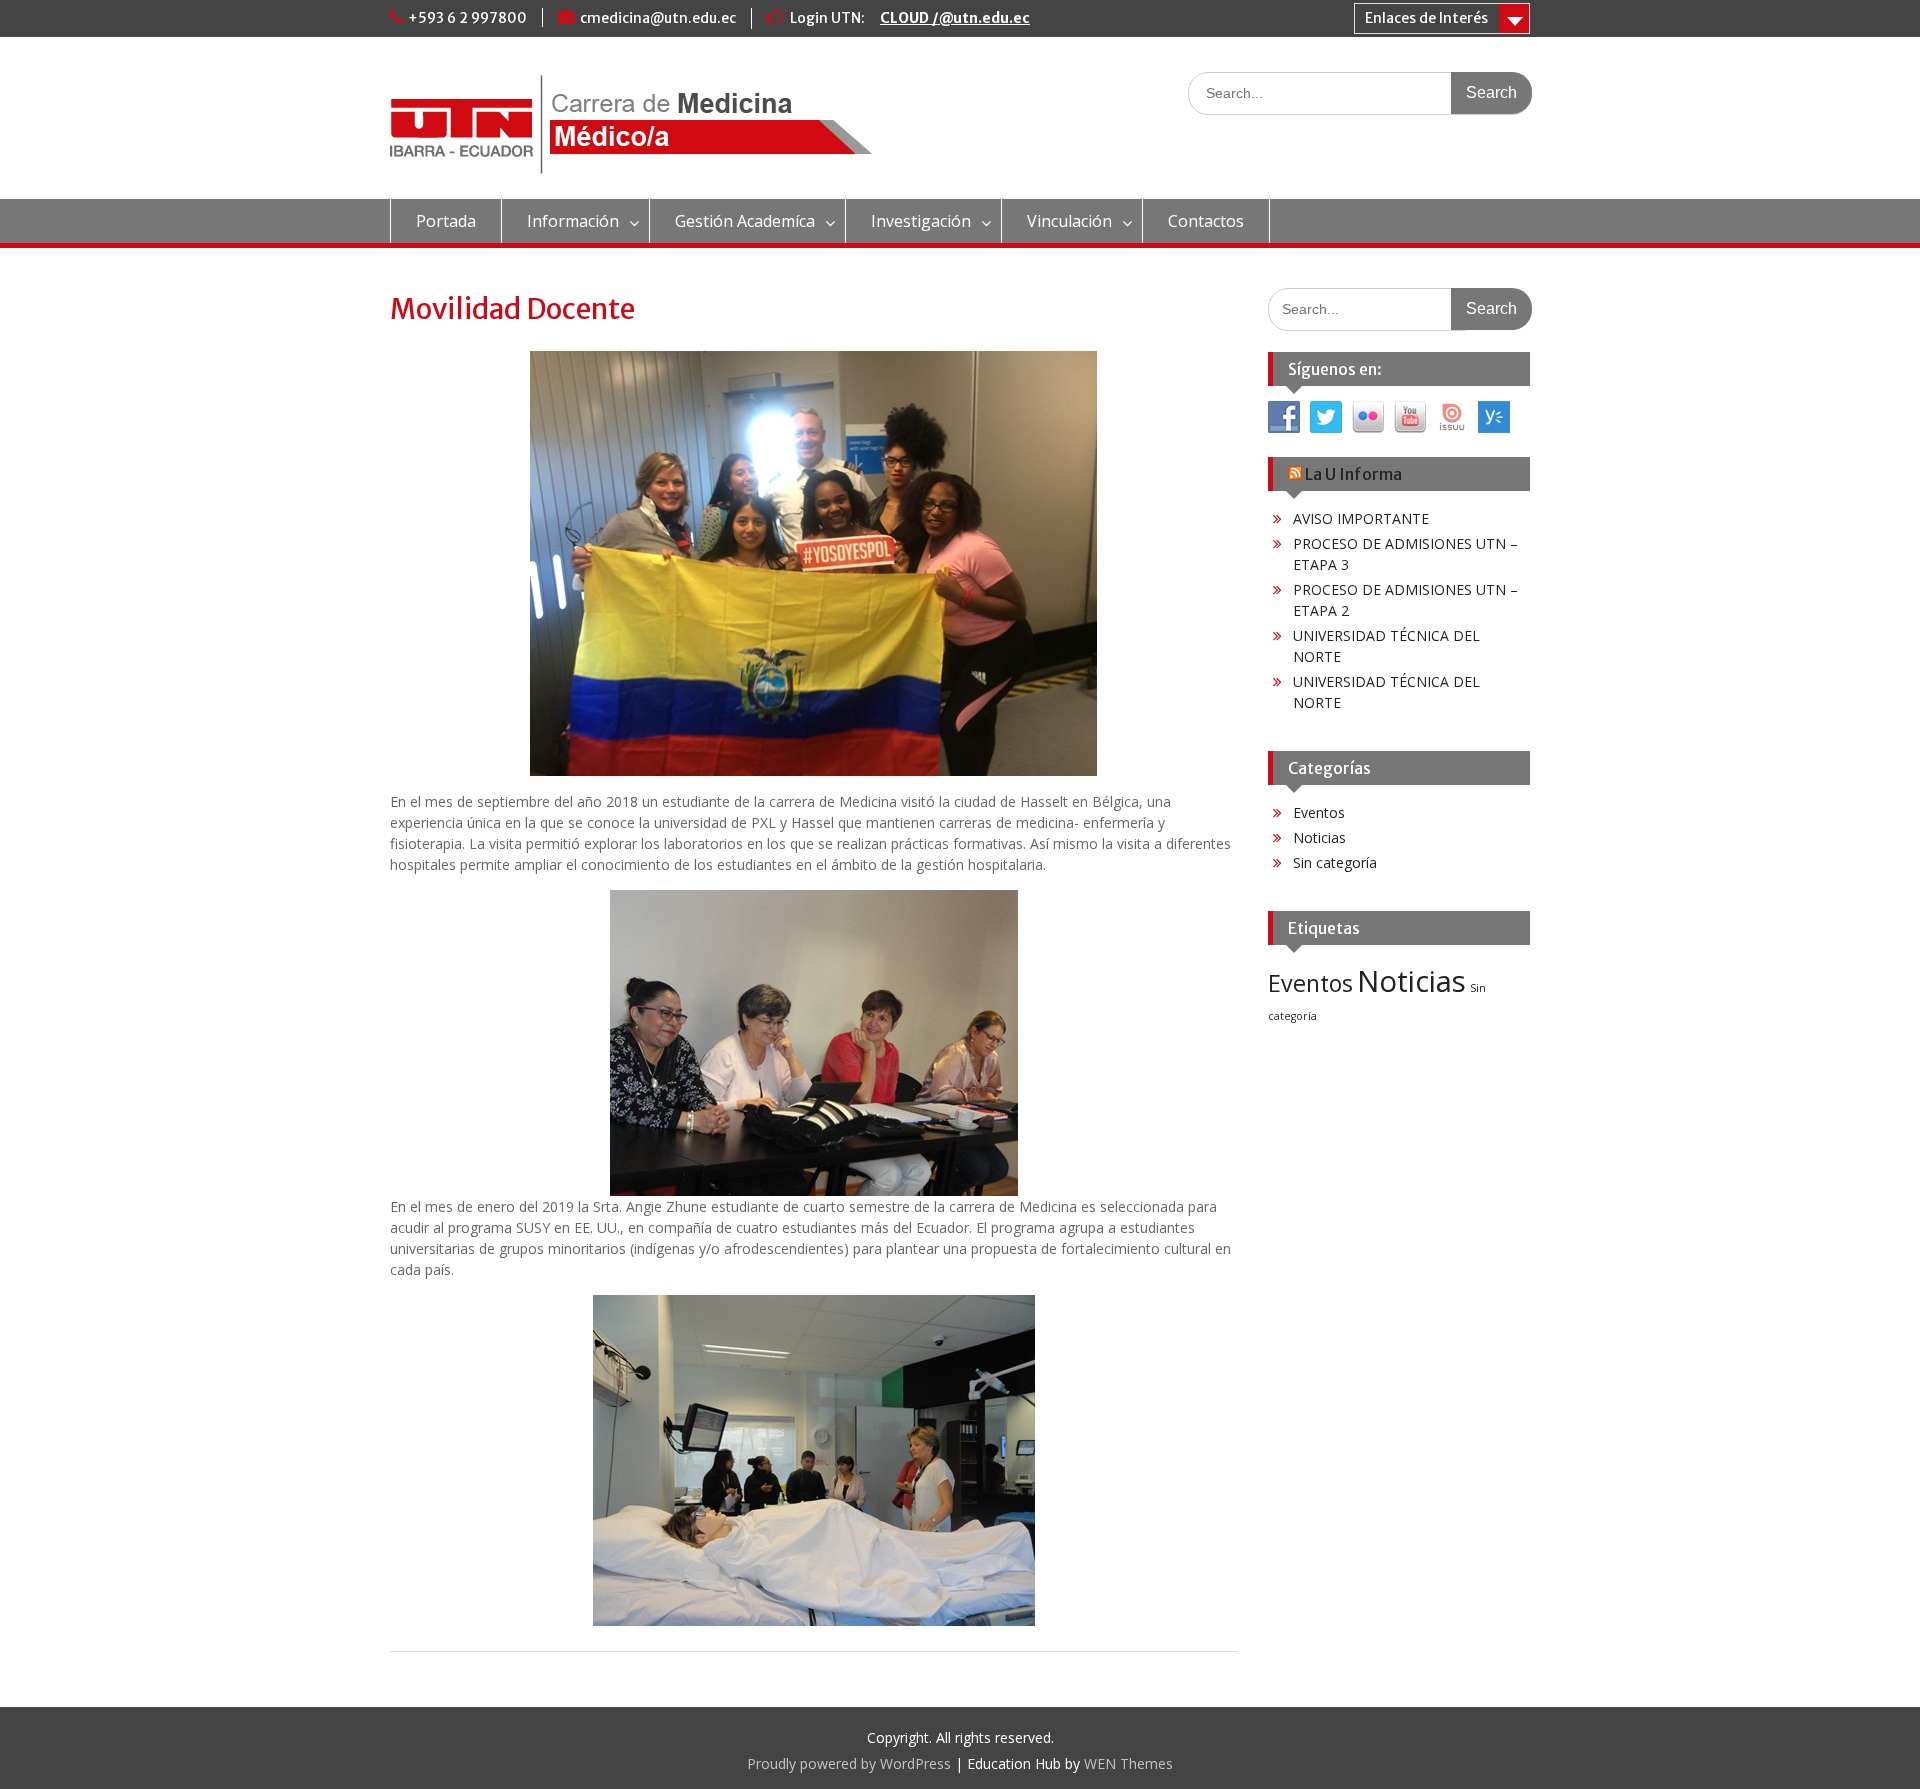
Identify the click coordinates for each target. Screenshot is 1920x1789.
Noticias (1319, 837)
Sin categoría (1335, 862)
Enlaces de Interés (1426, 18)
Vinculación (1069, 221)
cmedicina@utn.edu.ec (658, 18)
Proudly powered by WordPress (849, 1763)
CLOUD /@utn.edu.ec (955, 18)
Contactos (1206, 221)
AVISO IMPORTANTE (1361, 518)
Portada (446, 221)
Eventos (1319, 812)
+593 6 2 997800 (467, 18)
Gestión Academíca (745, 221)
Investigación (921, 221)
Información (573, 221)
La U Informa (1353, 474)
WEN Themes (1128, 1763)
